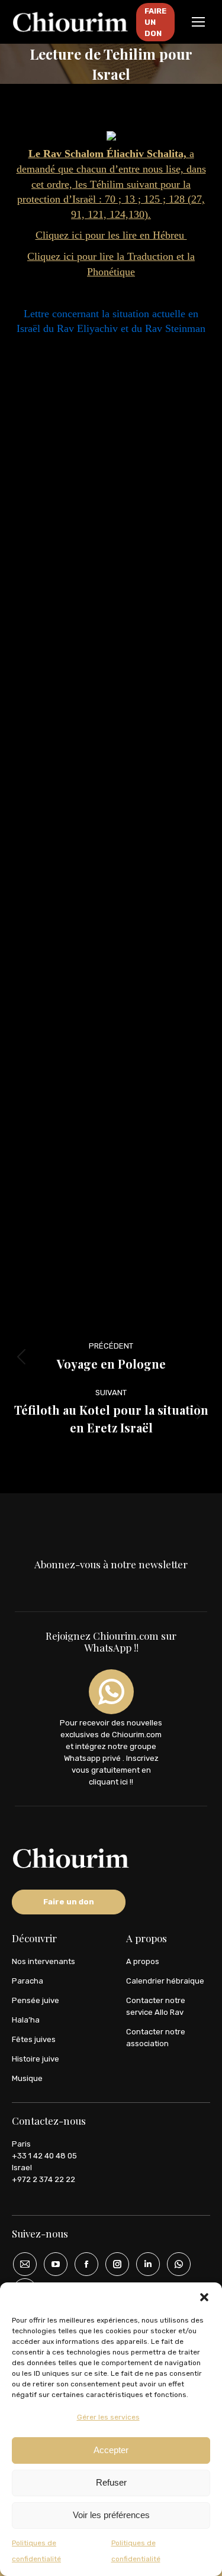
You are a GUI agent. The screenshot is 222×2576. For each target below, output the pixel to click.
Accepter (111, 2450)
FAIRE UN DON (155, 22)
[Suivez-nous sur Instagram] (113, 2264)
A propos (143, 1961)
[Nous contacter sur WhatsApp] (175, 2264)
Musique (27, 2078)
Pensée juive (36, 2000)
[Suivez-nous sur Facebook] (82, 2264)
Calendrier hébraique (165, 1981)
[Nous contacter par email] (21, 2264)
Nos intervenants (44, 1961)
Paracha (28, 1981)
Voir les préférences (111, 2515)
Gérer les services (108, 2417)
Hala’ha (26, 2020)
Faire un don (69, 1902)
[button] (204, 2297)
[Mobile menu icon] (198, 22)
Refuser (111, 2482)
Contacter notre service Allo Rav (156, 2006)
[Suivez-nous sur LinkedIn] (144, 2264)
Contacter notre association (156, 2038)
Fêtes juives (34, 2039)
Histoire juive (36, 2059)
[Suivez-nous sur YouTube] (52, 2264)
